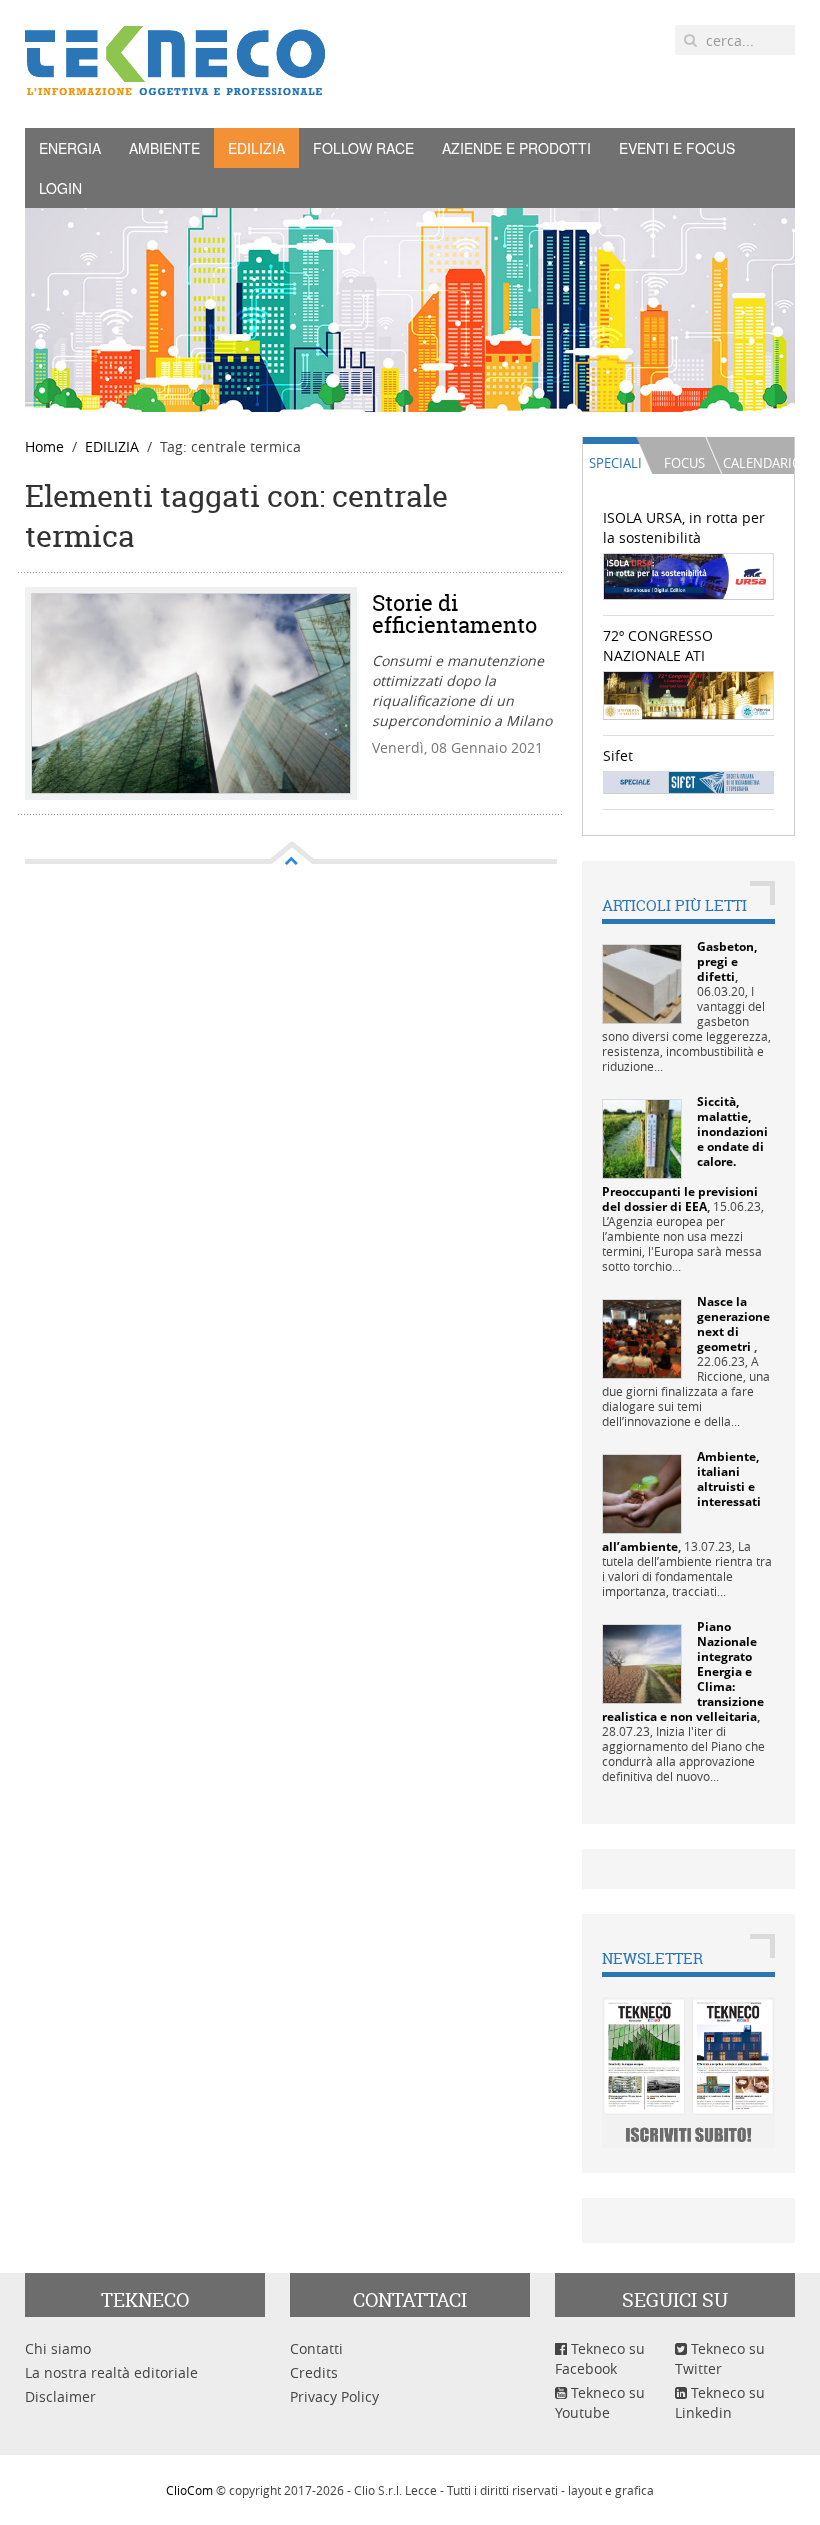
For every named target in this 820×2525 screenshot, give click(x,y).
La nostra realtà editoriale (111, 2372)
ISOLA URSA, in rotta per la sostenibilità (684, 527)
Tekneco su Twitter (720, 2358)
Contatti (316, 2348)
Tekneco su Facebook (600, 2358)
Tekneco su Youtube (600, 2402)
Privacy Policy (334, 2396)
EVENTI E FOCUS (677, 148)
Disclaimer (60, 2396)
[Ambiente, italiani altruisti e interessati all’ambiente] (642, 1492)
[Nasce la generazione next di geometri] (642, 1337)
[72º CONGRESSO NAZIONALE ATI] (689, 693)
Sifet (618, 755)
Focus (684, 463)
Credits (314, 2372)
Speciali (615, 463)
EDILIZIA (256, 148)
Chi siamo (58, 2348)
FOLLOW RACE (363, 148)
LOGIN (60, 188)
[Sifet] (689, 780)
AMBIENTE (164, 148)
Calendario (758, 463)
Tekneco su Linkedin (720, 2402)
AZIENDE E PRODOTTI (516, 148)
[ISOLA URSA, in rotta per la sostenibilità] (689, 575)
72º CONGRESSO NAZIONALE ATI (658, 645)
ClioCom (189, 2490)
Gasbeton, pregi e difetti (727, 961)
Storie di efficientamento (454, 614)
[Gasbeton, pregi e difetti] (642, 982)
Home (44, 446)
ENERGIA (70, 148)
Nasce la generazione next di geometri (733, 1324)
